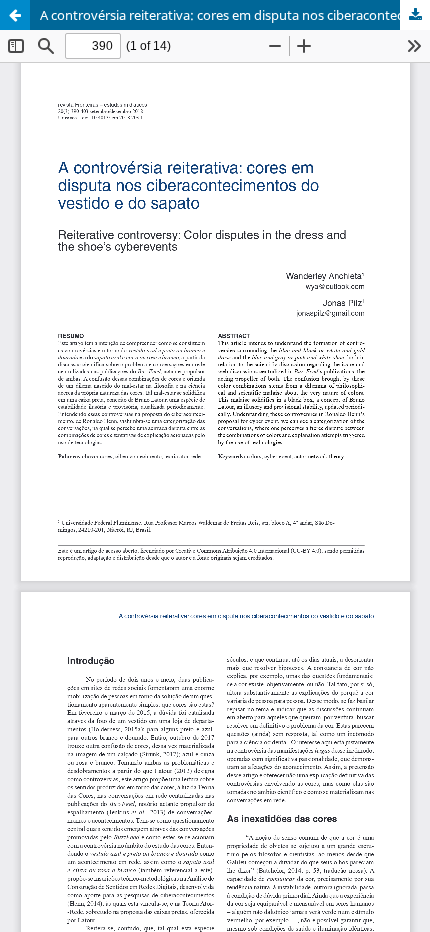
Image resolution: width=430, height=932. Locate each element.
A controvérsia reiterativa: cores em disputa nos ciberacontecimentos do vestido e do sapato (235, 15)
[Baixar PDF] (415, 15)
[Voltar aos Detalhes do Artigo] (15, 15)
